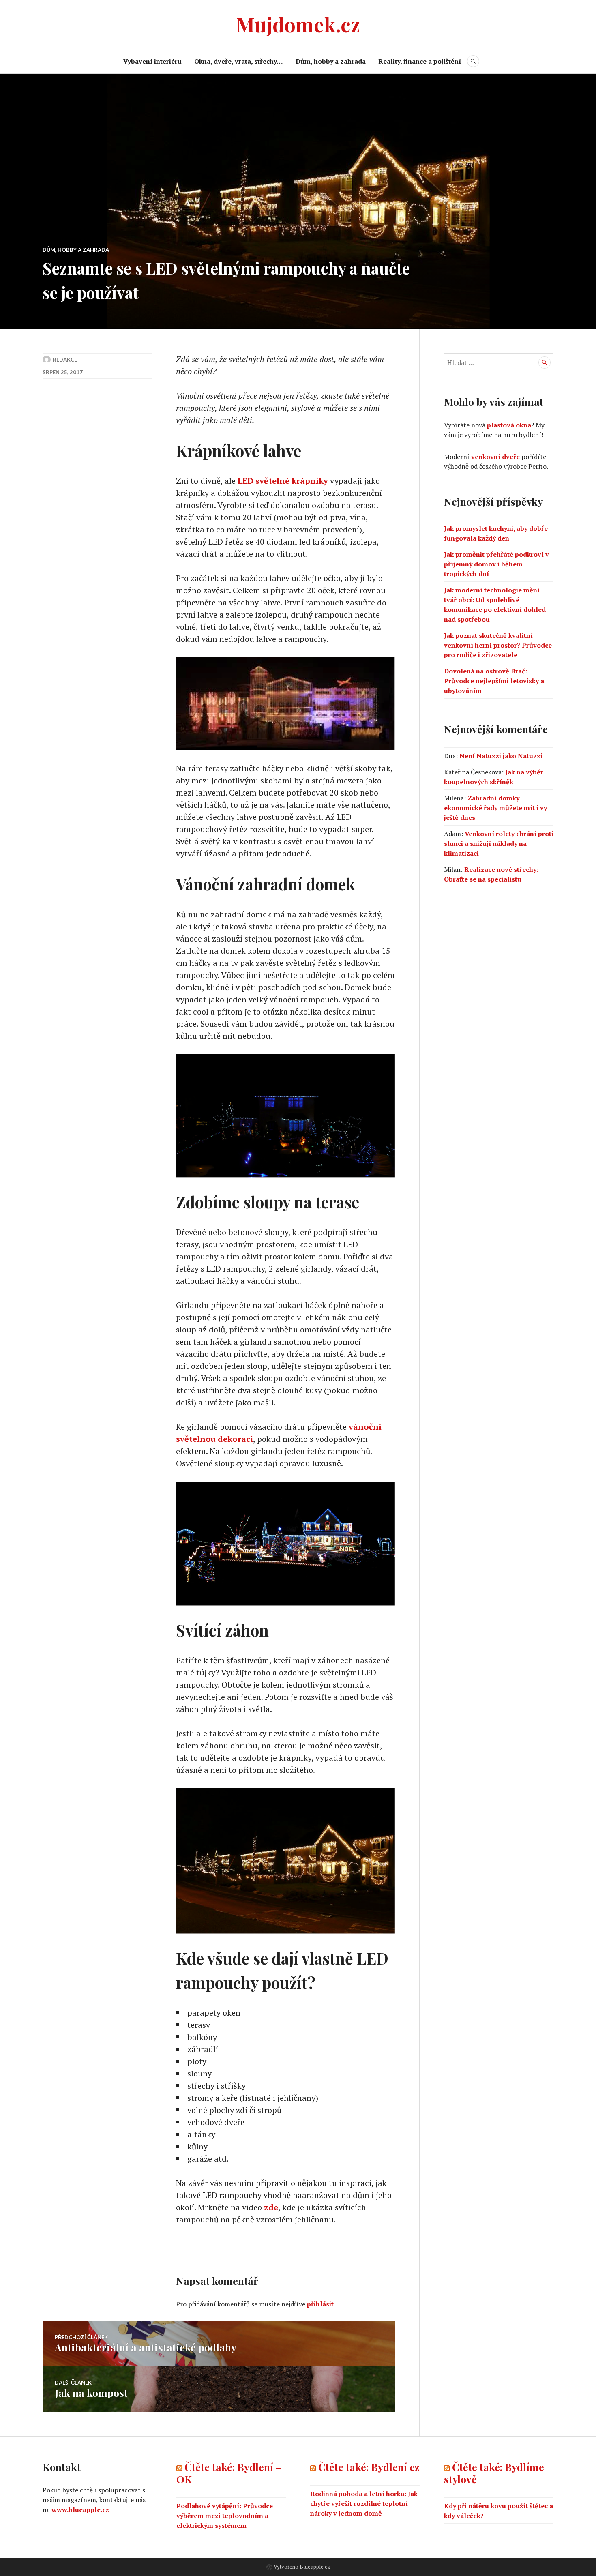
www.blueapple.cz (80, 2510)
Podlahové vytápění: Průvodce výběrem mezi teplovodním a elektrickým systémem (225, 2516)
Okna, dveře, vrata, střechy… (239, 61)
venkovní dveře (495, 457)
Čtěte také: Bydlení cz (369, 2467)
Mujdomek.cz (298, 24)
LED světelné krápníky (283, 481)
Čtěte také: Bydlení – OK (229, 2473)
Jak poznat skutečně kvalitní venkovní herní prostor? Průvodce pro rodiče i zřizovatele (498, 645)
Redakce (65, 360)
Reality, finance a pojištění (420, 61)
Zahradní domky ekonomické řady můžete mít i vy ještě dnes (495, 808)
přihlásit (320, 2304)
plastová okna (509, 425)
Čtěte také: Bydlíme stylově (494, 2473)
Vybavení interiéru (152, 61)
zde (271, 2207)
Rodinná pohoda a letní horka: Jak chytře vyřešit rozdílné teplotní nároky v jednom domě (364, 2503)
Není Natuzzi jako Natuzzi (501, 756)
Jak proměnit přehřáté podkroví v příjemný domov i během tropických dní (496, 564)
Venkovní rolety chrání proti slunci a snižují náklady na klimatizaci (499, 843)
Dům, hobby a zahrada (331, 61)
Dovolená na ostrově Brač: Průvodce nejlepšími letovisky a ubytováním (494, 681)
